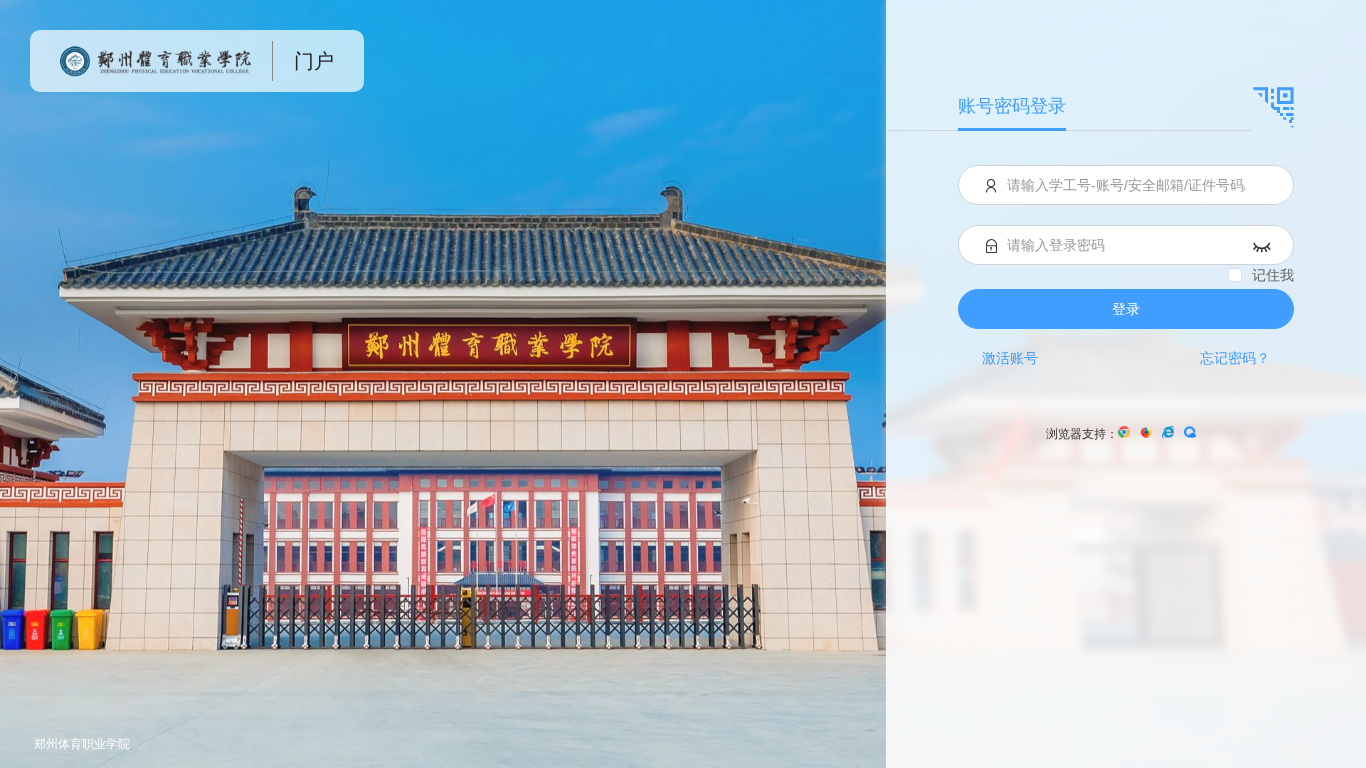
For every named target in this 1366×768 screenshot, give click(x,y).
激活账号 (1010, 358)
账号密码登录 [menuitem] (1012, 106)
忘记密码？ (1235, 358)
